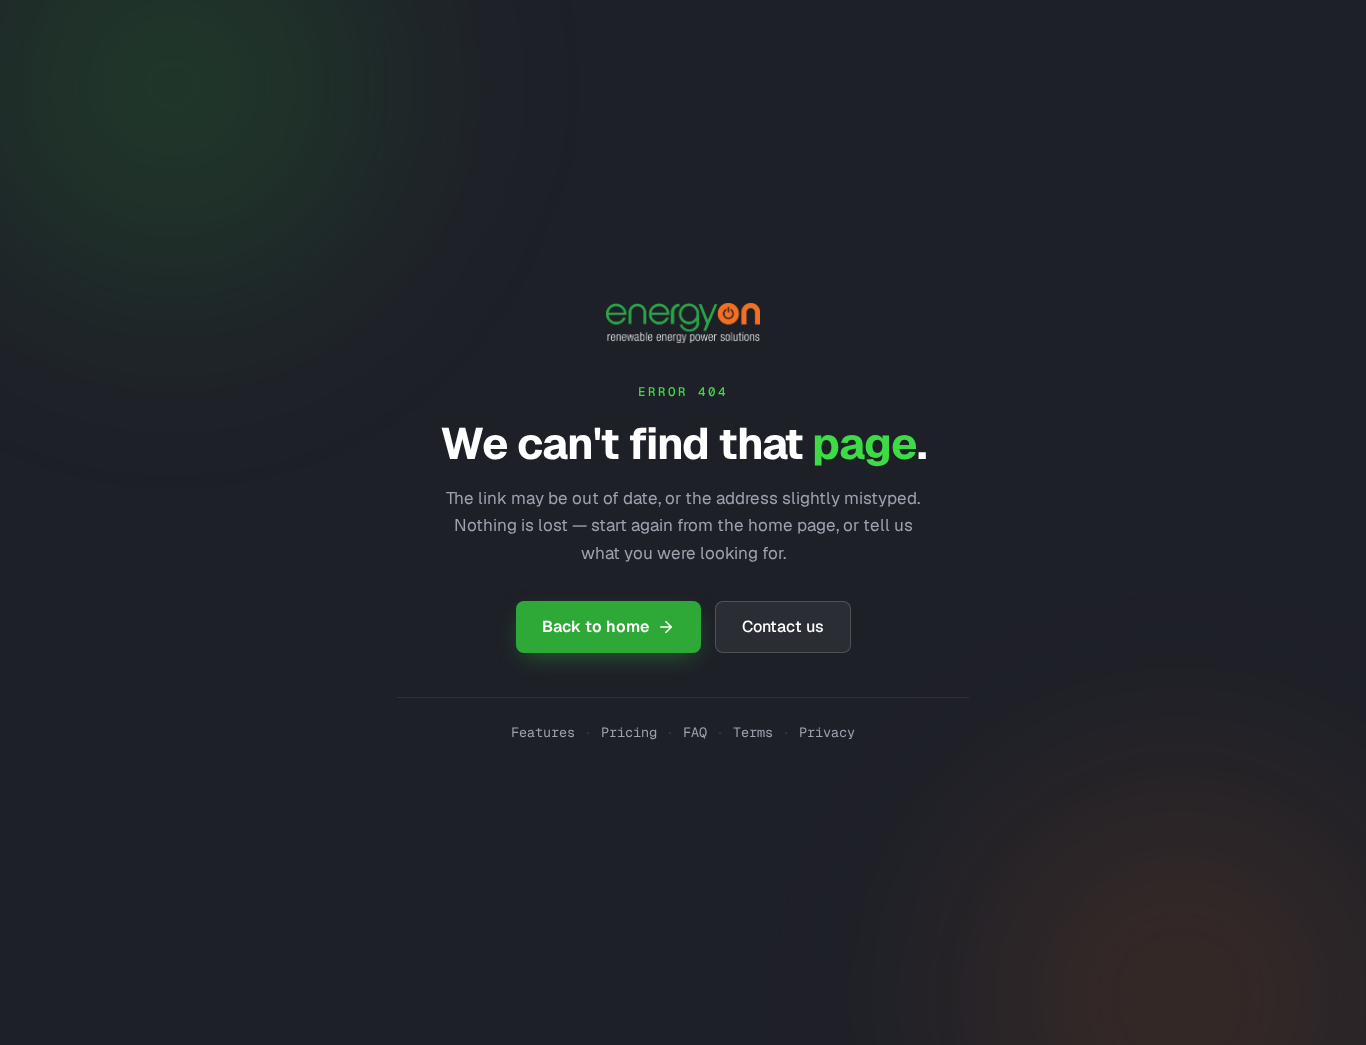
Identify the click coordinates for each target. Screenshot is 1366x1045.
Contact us (783, 626)
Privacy (827, 732)
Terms (753, 732)
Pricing (629, 732)
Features (543, 732)
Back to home (595, 626)
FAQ (695, 732)
